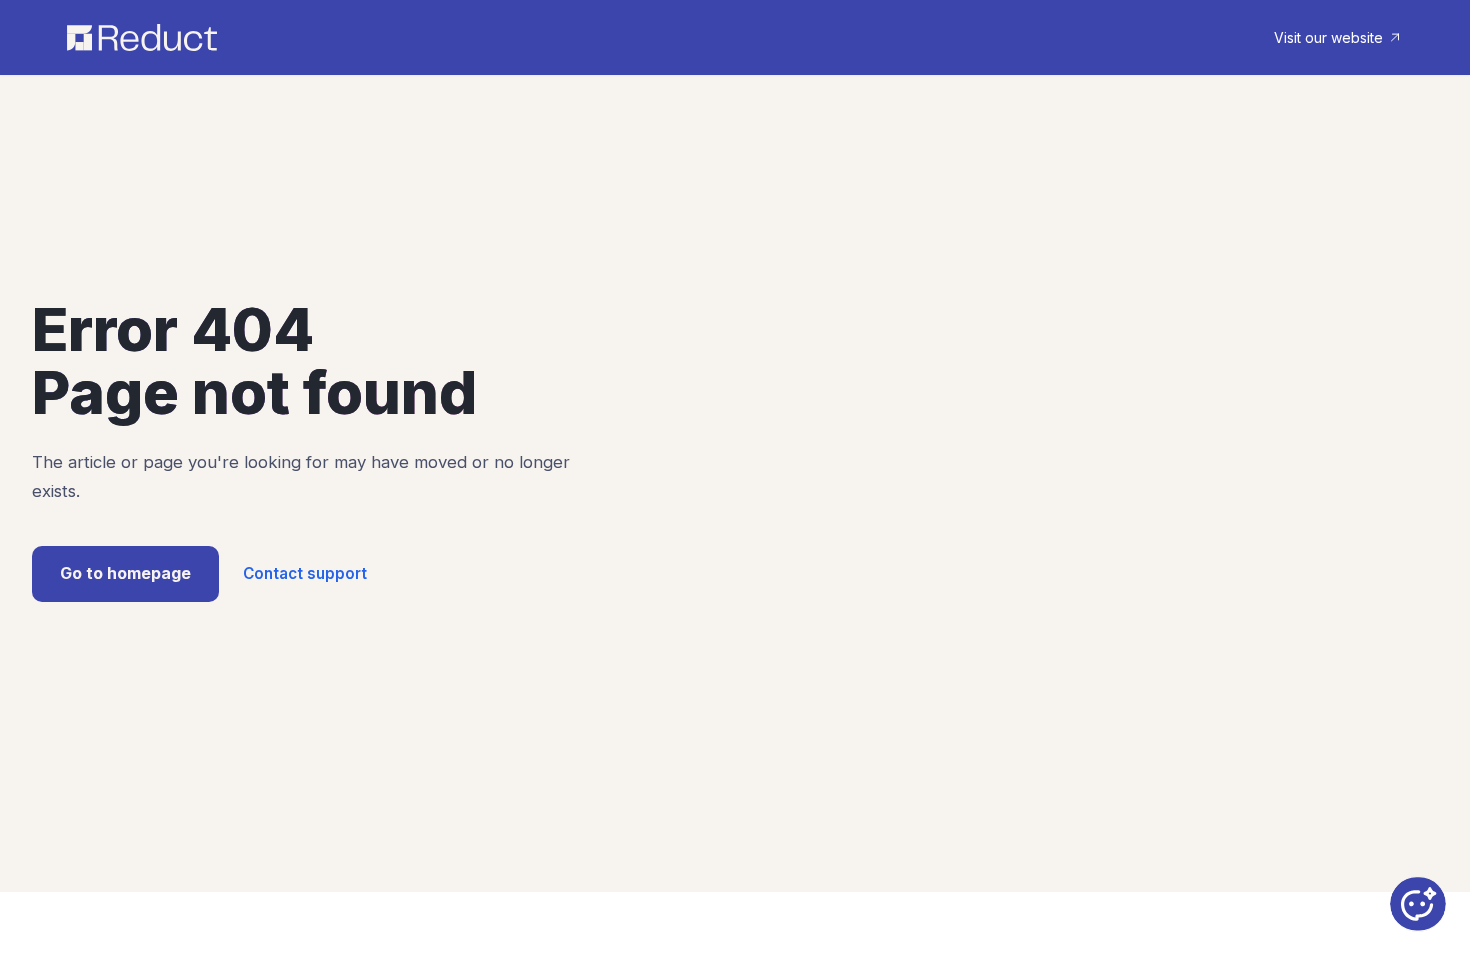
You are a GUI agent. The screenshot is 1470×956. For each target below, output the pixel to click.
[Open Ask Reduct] (1418, 904)
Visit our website (1328, 37)
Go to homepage (125, 573)
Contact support (305, 573)
